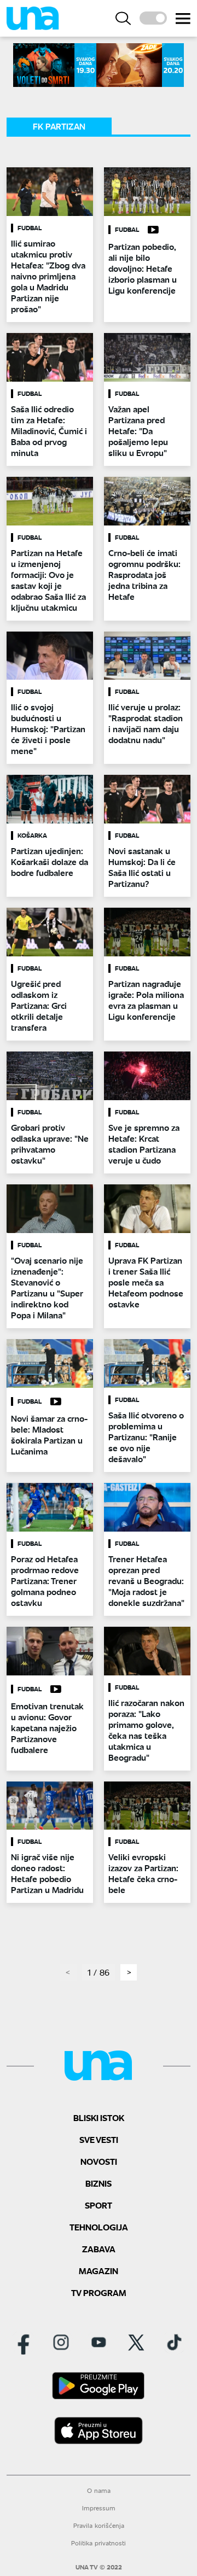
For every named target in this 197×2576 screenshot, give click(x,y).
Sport (99, 2205)
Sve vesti (99, 2139)
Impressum (99, 2508)
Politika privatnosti (99, 2543)
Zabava (99, 2249)
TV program (99, 2292)
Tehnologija (99, 2227)
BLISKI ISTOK (99, 2118)
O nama (99, 2490)
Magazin (99, 2271)
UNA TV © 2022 (99, 2567)
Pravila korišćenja (99, 2525)
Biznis (99, 2183)
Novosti (99, 2161)
